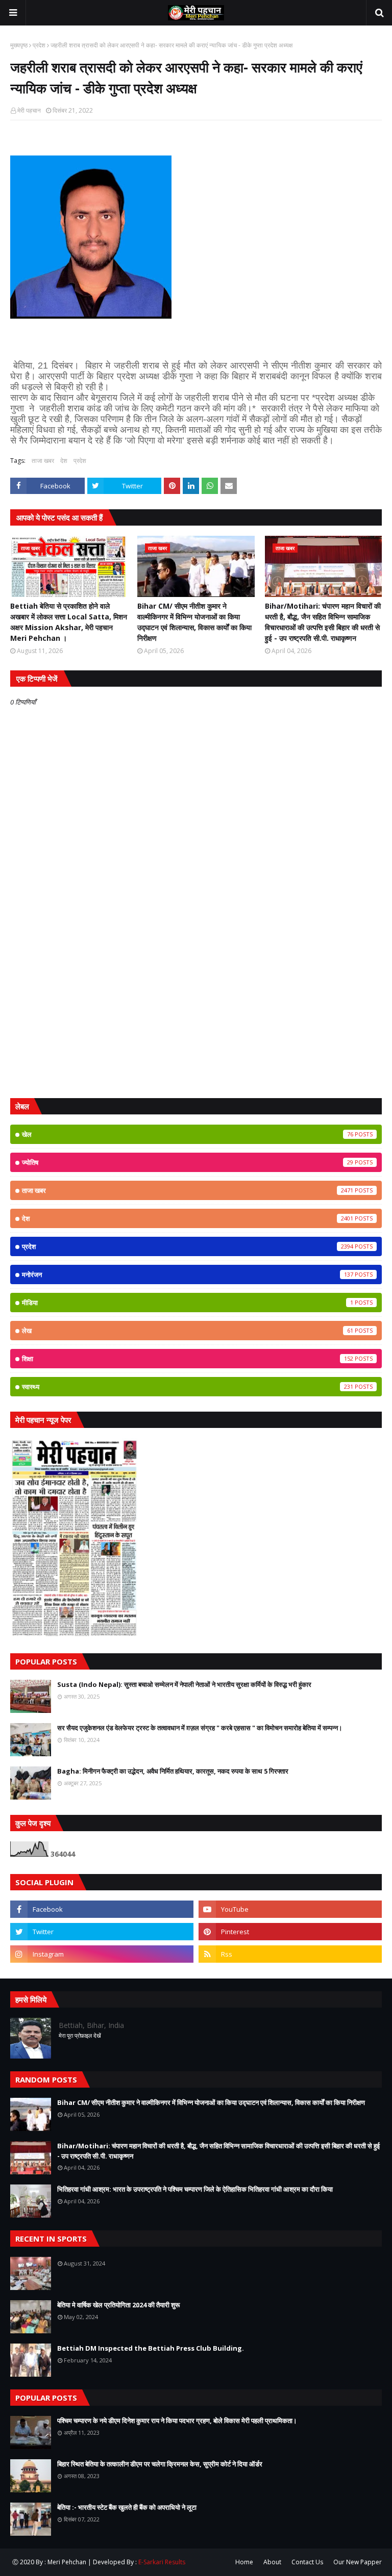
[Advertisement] (196, 1011)
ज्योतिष (188, 1162)
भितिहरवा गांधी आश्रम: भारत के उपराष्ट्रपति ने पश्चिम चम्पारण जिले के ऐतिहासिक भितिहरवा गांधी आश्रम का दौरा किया (195, 2189)
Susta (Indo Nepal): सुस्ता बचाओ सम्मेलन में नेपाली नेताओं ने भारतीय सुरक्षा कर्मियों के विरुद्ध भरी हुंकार (184, 1684)
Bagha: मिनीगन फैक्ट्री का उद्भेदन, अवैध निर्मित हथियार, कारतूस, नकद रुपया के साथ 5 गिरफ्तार (173, 1771)
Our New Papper (358, 2562)
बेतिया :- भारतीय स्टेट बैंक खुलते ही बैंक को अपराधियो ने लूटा (127, 2507)
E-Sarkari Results (162, 2562)
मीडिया (188, 1303)
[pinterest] (290, 1932)
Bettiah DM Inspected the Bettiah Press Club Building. (151, 2348)
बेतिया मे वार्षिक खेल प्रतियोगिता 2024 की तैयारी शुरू (118, 2305)
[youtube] (290, 1909)
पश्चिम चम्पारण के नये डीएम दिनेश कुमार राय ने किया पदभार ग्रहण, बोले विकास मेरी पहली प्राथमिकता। (177, 2421)
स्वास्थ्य (188, 1387)
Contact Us (307, 2562)
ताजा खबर (43, 461)
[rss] (290, 1954)
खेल (188, 1134)
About (272, 2562)
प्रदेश (39, 45)
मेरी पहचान (29, 110)
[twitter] (102, 1932)
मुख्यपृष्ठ (19, 45)
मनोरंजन (188, 1274)
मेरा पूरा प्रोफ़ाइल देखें (80, 2035)
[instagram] (102, 1954)
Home (244, 2562)
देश (64, 461)
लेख (188, 1331)
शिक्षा (188, 1359)
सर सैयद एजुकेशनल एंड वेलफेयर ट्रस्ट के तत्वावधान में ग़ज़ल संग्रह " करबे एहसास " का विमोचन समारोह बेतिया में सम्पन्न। (200, 1728)
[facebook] (102, 1909)
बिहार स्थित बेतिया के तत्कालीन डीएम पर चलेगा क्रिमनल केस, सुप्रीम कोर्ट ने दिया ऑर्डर (160, 2464)
